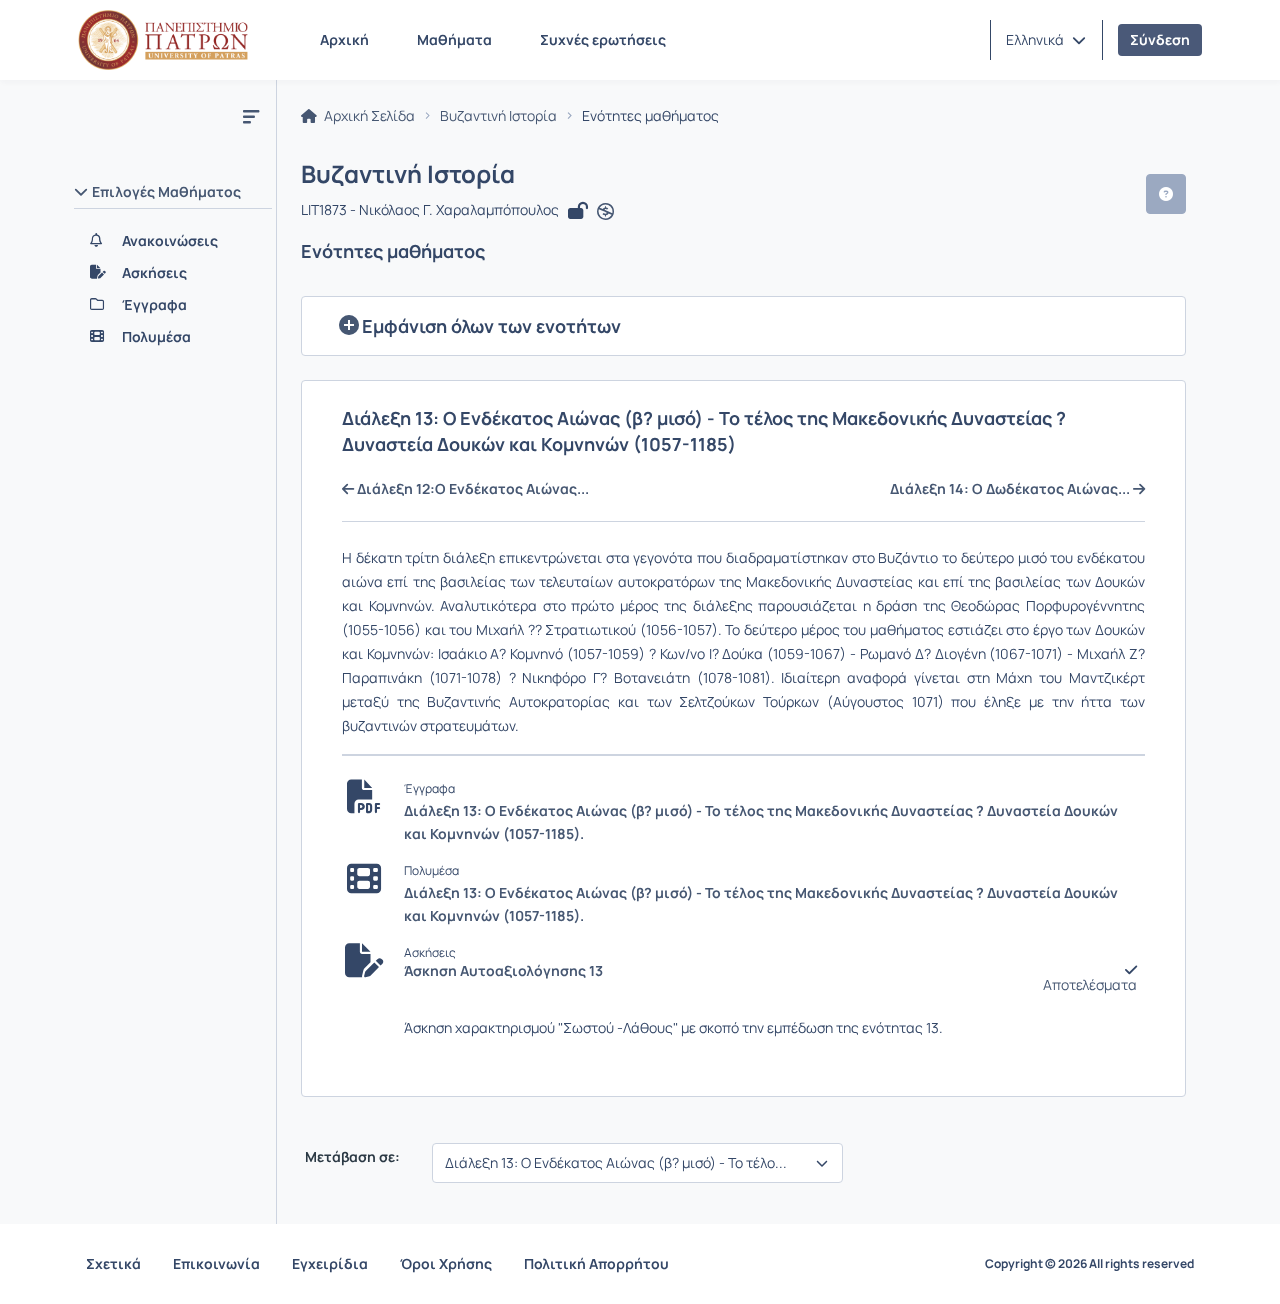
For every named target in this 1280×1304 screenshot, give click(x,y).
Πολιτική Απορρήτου (596, 1263)
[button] (1046, 40)
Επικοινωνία (216, 1263)
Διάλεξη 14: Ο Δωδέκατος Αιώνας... (1011, 489)
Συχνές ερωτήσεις (603, 39)
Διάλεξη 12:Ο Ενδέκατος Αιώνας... (471, 489)
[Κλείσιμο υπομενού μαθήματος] (251, 116)
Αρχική (344, 39)
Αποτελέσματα (1090, 985)
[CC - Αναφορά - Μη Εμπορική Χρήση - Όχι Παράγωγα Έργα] (605, 212)
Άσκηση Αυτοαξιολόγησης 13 (503, 971)
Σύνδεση (1160, 39)
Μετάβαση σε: (351, 1157)
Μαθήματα (454, 39)
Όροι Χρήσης (446, 1263)
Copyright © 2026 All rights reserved (1089, 1264)
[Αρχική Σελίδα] (163, 40)
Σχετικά (113, 1263)
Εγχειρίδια (330, 1263)
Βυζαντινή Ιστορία (498, 116)
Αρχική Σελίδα (368, 116)
